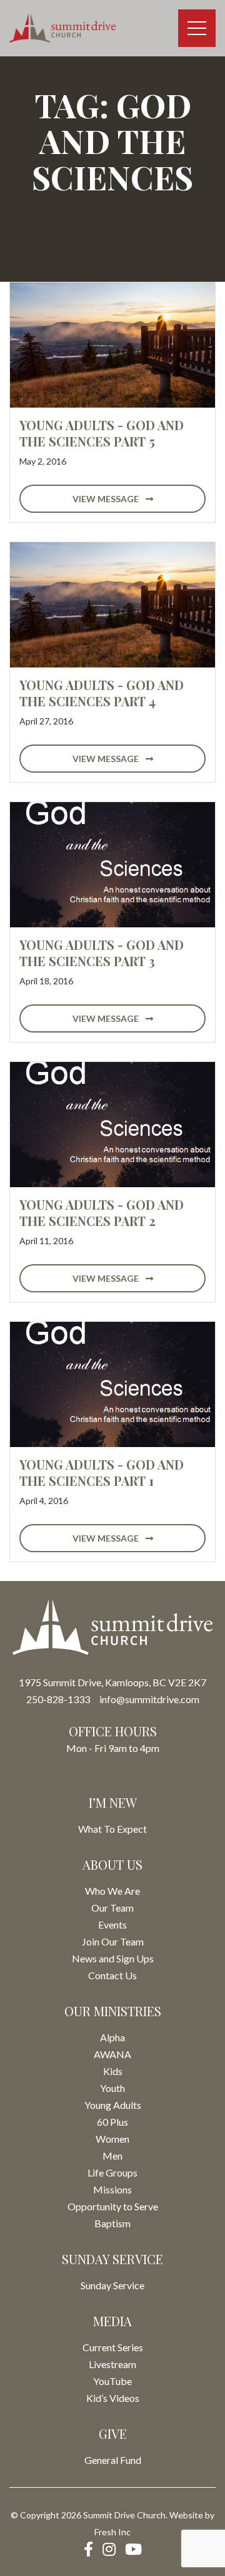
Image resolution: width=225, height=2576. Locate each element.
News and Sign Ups (113, 1958)
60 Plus (112, 2122)
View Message (107, 499)
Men (112, 2156)
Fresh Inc (112, 2532)
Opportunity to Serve (113, 2206)
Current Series (113, 2347)
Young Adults (113, 2105)
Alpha (112, 2037)
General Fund (113, 2460)
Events (112, 1924)
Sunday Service (112, 2285)
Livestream (112, 2364)
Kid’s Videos (113, 2398)
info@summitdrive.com (149, 1699)
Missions (112, 2189)
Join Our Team (113, 1941)
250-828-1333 (58, 1699)
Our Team (112, 1908)
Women (112, 2139)
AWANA (112, 2054)
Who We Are (112, 1891)
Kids (113, 2071)
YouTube (112, 2381)
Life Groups (112, 2172)
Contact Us (112, 1975)
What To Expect (112, 1829)
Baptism (112, 2223)
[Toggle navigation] (197, 28)
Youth (112, 2088)
